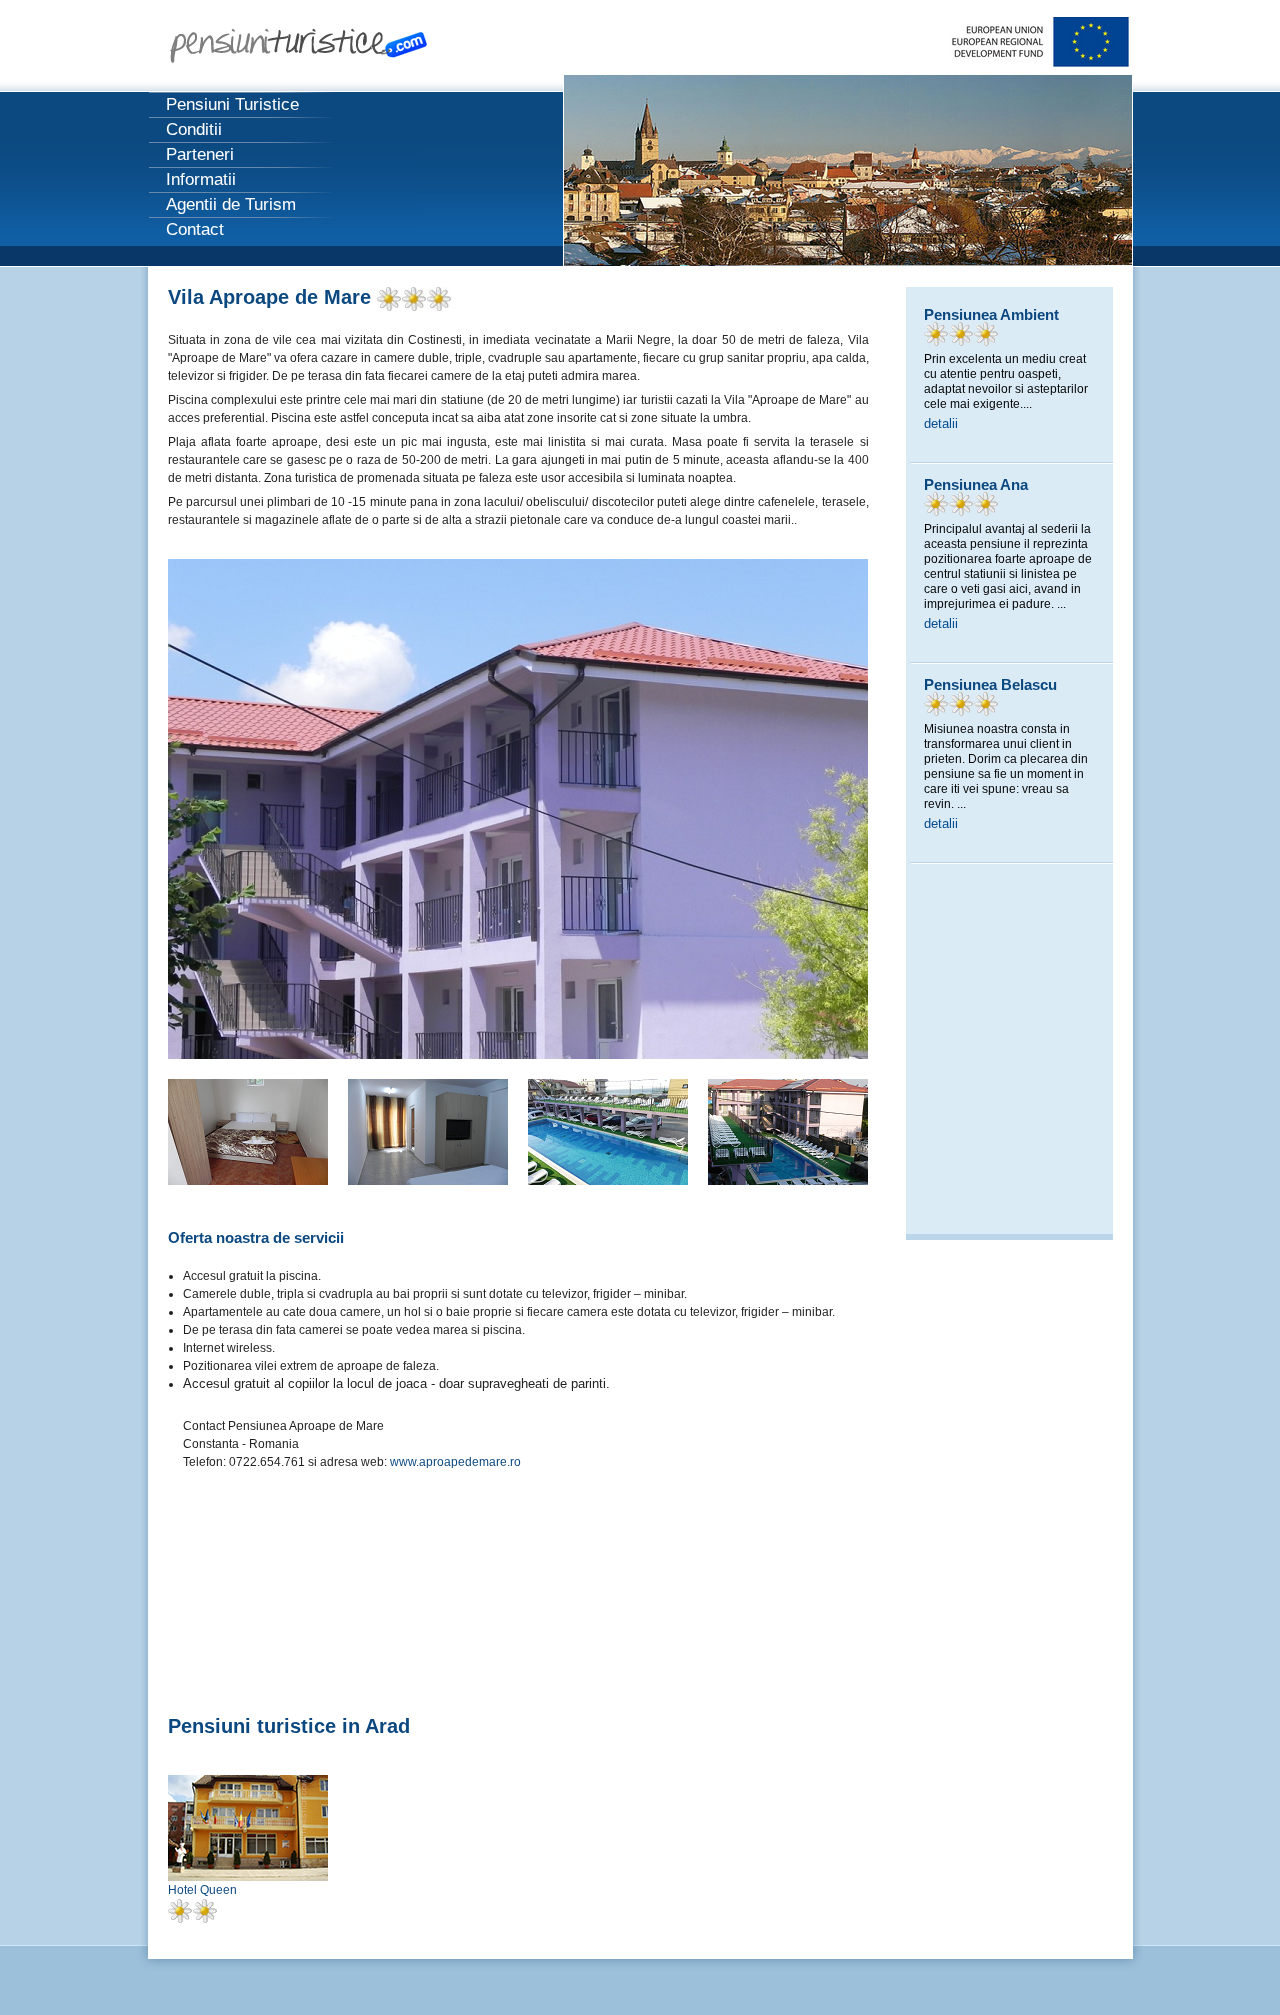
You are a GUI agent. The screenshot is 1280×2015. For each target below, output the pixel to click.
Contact (195, 229)
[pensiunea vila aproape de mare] (248, 1181)
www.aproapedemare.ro (455, 1462)
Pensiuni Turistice (232, 104)
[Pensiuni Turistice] (312, 51)
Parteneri (200, 154)
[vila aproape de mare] (518, 1055)
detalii (941, 423)
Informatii (201, 179)
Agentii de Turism (231, 204)
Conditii (194, 129)
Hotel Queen (202, 1890)
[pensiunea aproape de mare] (788, 1181)
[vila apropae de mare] (428, 1181)
